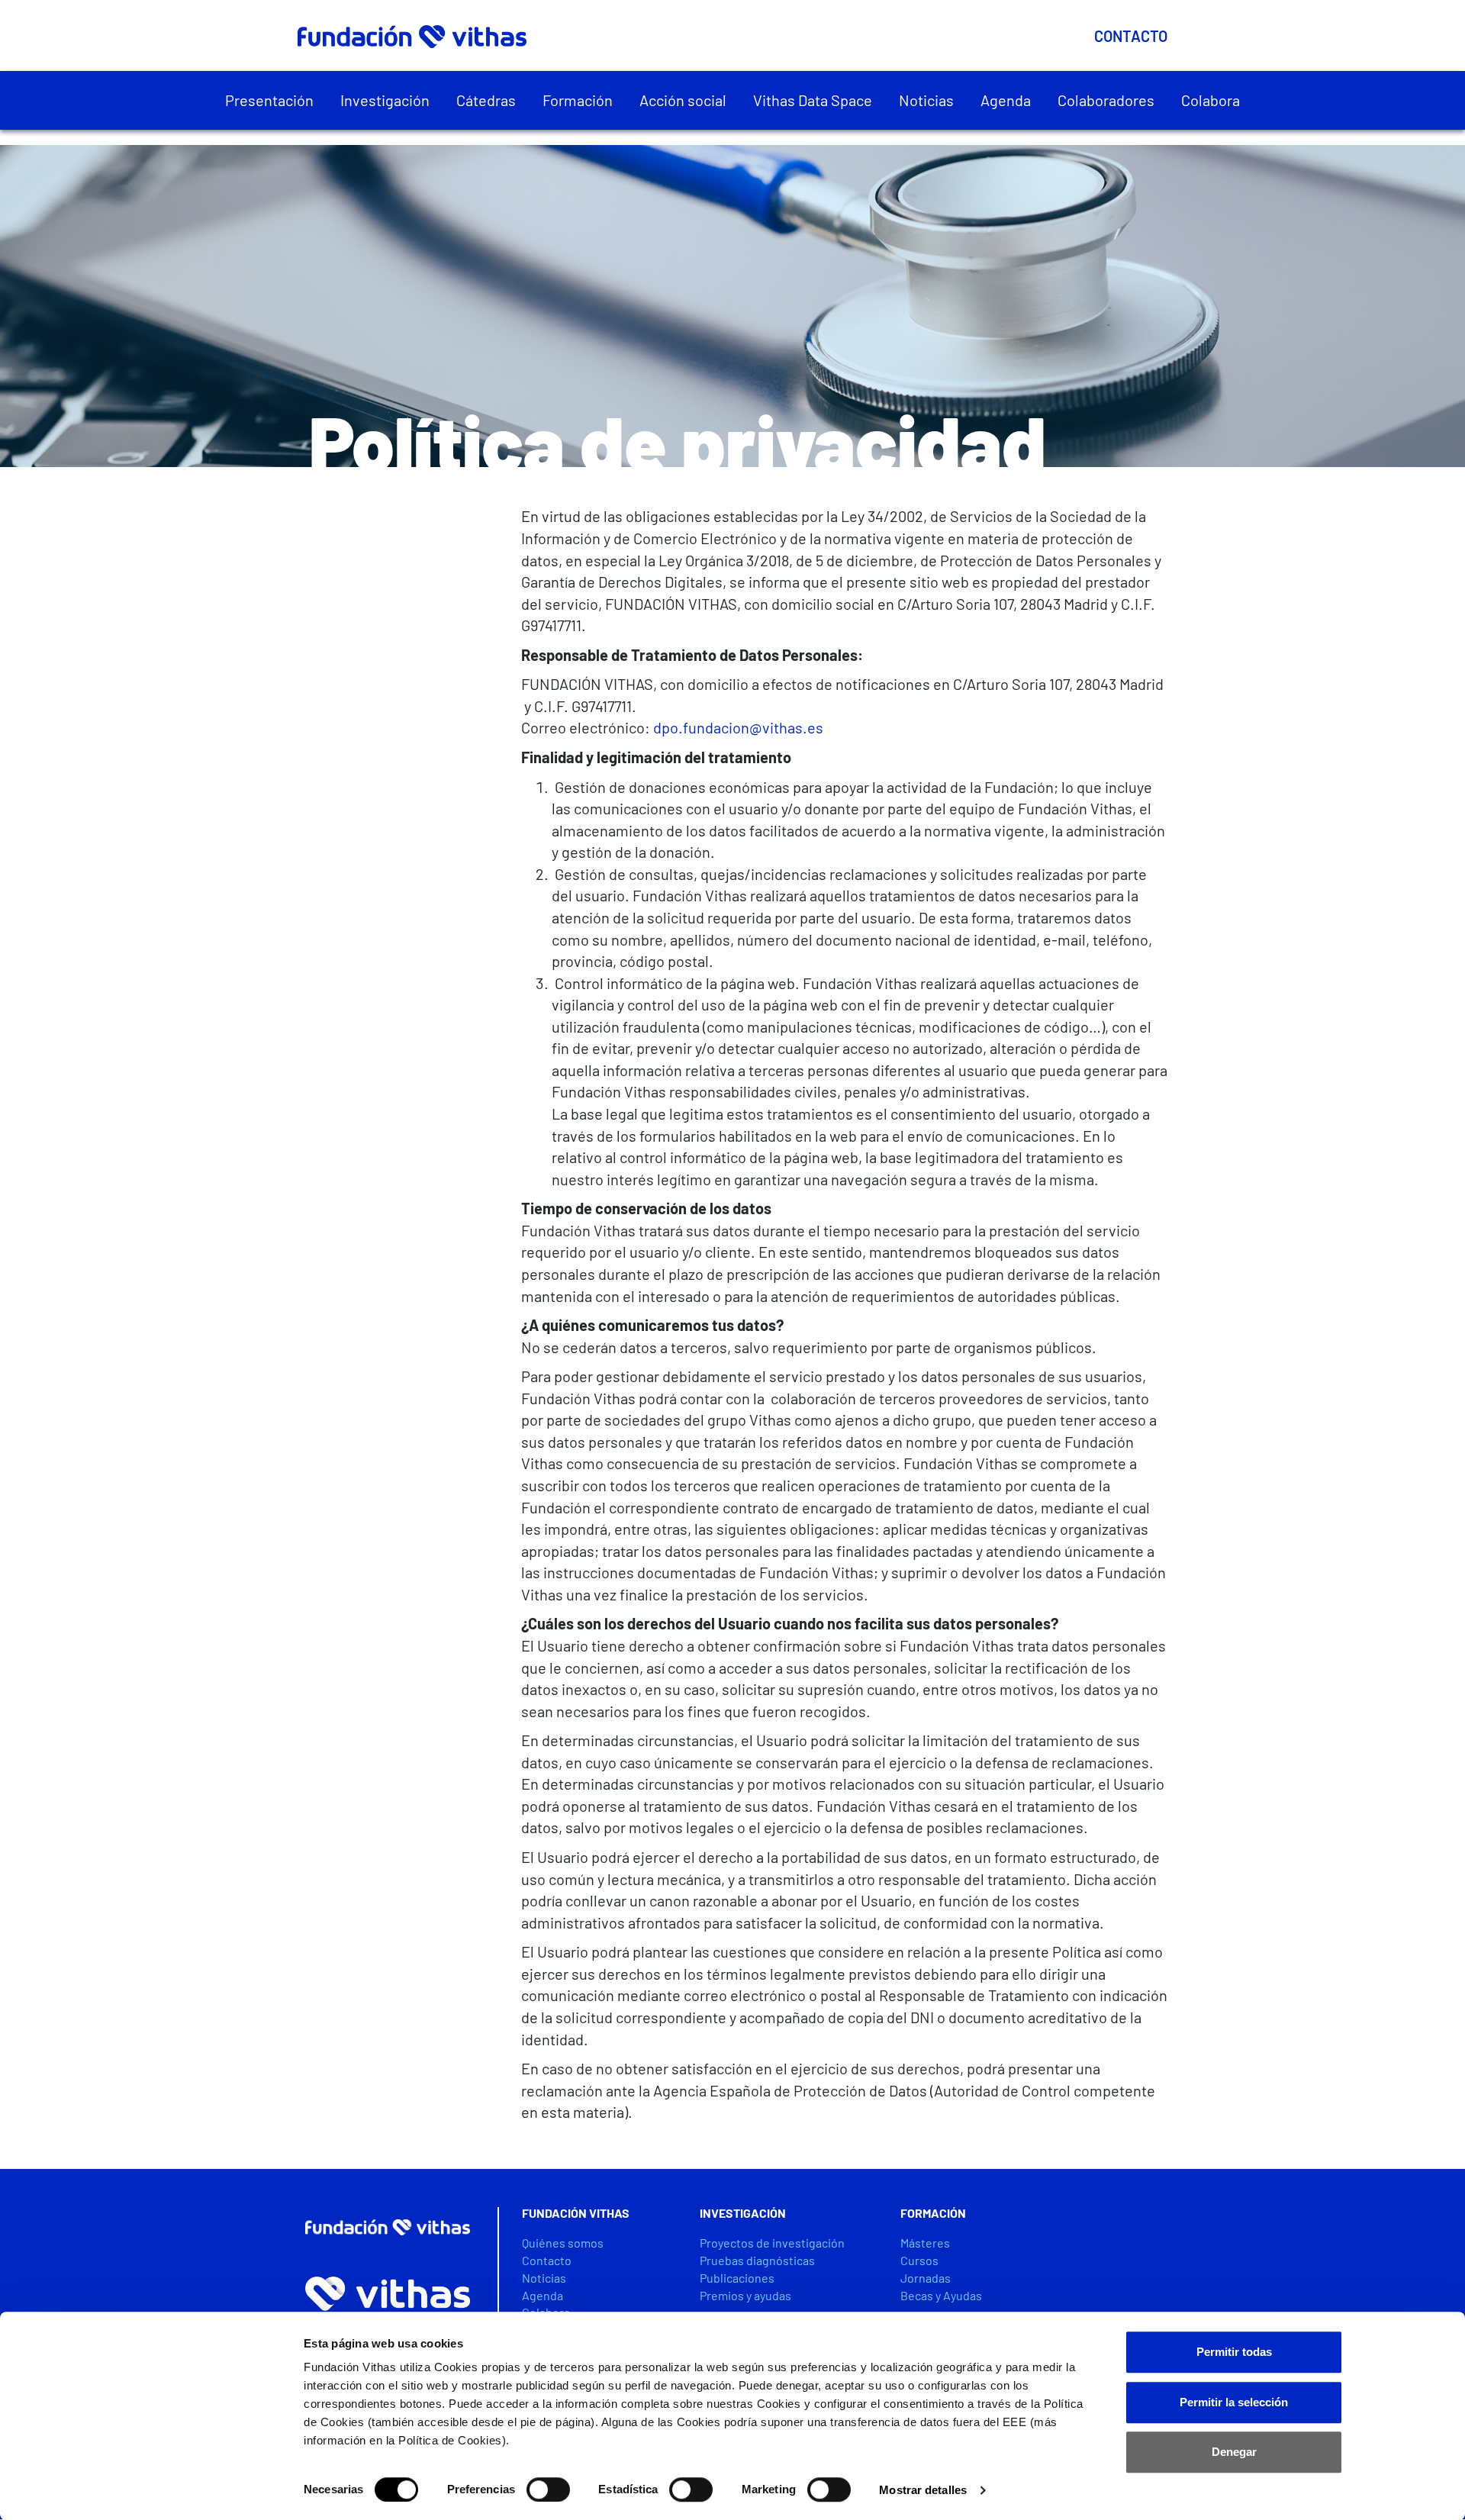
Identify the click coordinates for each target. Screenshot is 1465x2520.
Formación (578, 100)
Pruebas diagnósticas (757, 2260)
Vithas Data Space (813, 100)
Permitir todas (1234, 2352)
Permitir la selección (1234, 2402)
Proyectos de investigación (772, 2243)
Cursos (919, 2260)
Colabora (1211, 100)
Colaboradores (1106, 100)
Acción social (683, 100)
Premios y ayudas (745, 2295)
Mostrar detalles (923, 2490)
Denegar (1234, 2452)
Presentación (269, 100)
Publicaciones (737, 2278)
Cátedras (486, 100)
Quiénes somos (563, 2243)
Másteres (925, 2243)
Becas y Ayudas (941, 2295)
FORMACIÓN (933, 2213)
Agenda (1006, 100)
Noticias (926, 100)
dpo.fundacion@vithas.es (738, 727)
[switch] (548, 2489)
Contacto (1131, 36)
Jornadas (926, 2278)
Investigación (385, 100)
